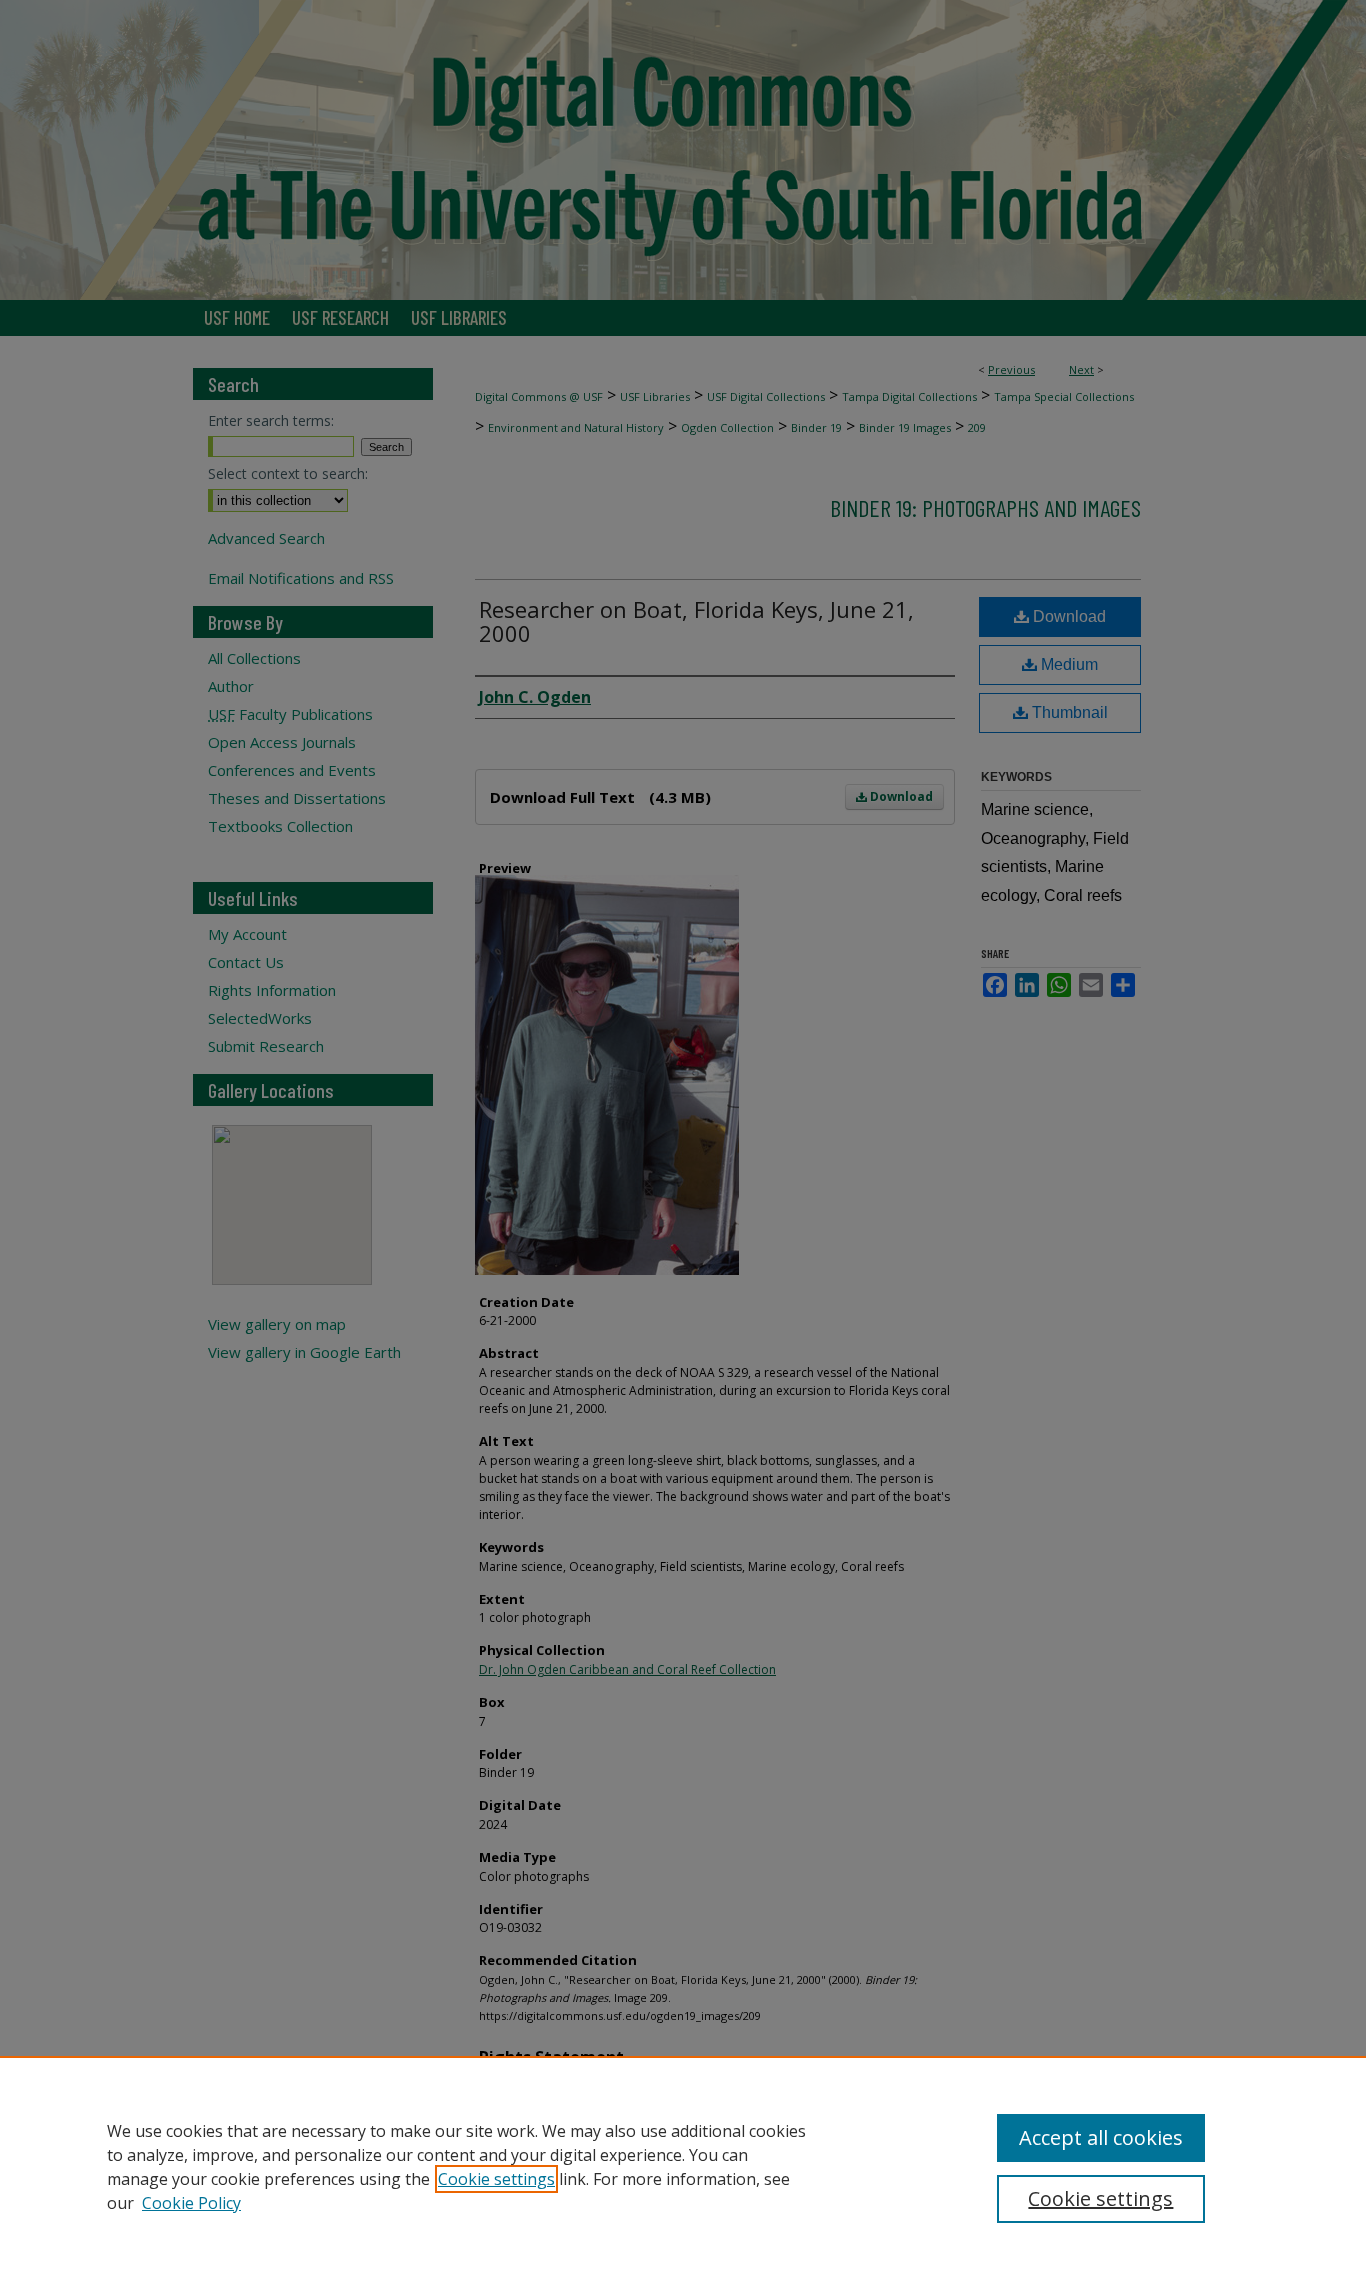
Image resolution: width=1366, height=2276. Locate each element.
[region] (683, 2166)
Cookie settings (496, 2179)
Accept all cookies (1101, 2137)
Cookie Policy (191, 2203)
